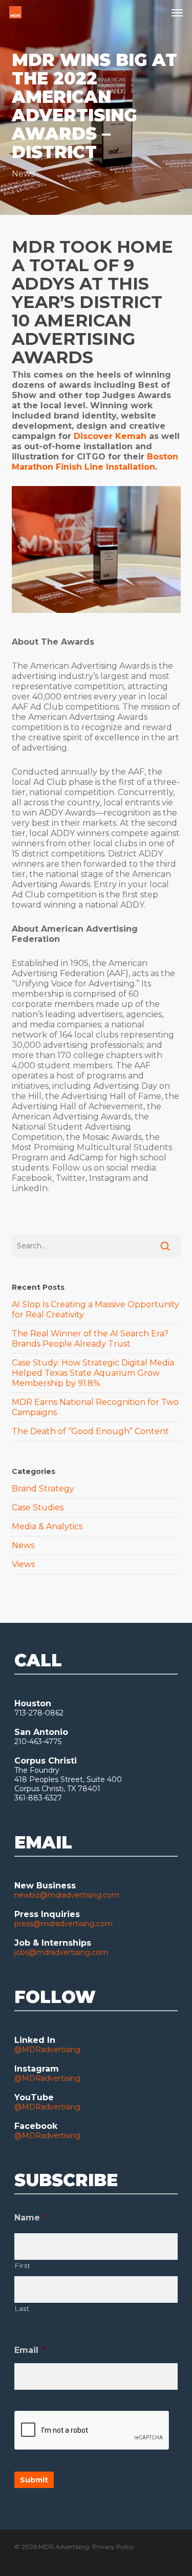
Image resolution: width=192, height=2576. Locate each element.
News (23, 174)
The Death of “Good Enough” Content (90, 1431)
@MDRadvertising (47, 2050)
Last (22, 2308)
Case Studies (38, 1507)
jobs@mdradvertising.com (61, 1952)
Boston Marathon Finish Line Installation (95, 462)
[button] (177, 12)
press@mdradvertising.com (63, 1924)
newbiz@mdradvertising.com (67, 1895)
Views (23, 1564)
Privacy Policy (113, 2547)
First (23, 2265)
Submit (34, 2480)
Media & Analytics (47, 1526)
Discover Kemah (110, 436)
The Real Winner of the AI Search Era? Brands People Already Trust (90, 1339)
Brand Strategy (43, 1489)
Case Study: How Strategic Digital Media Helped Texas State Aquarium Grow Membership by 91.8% (93, 1373)
